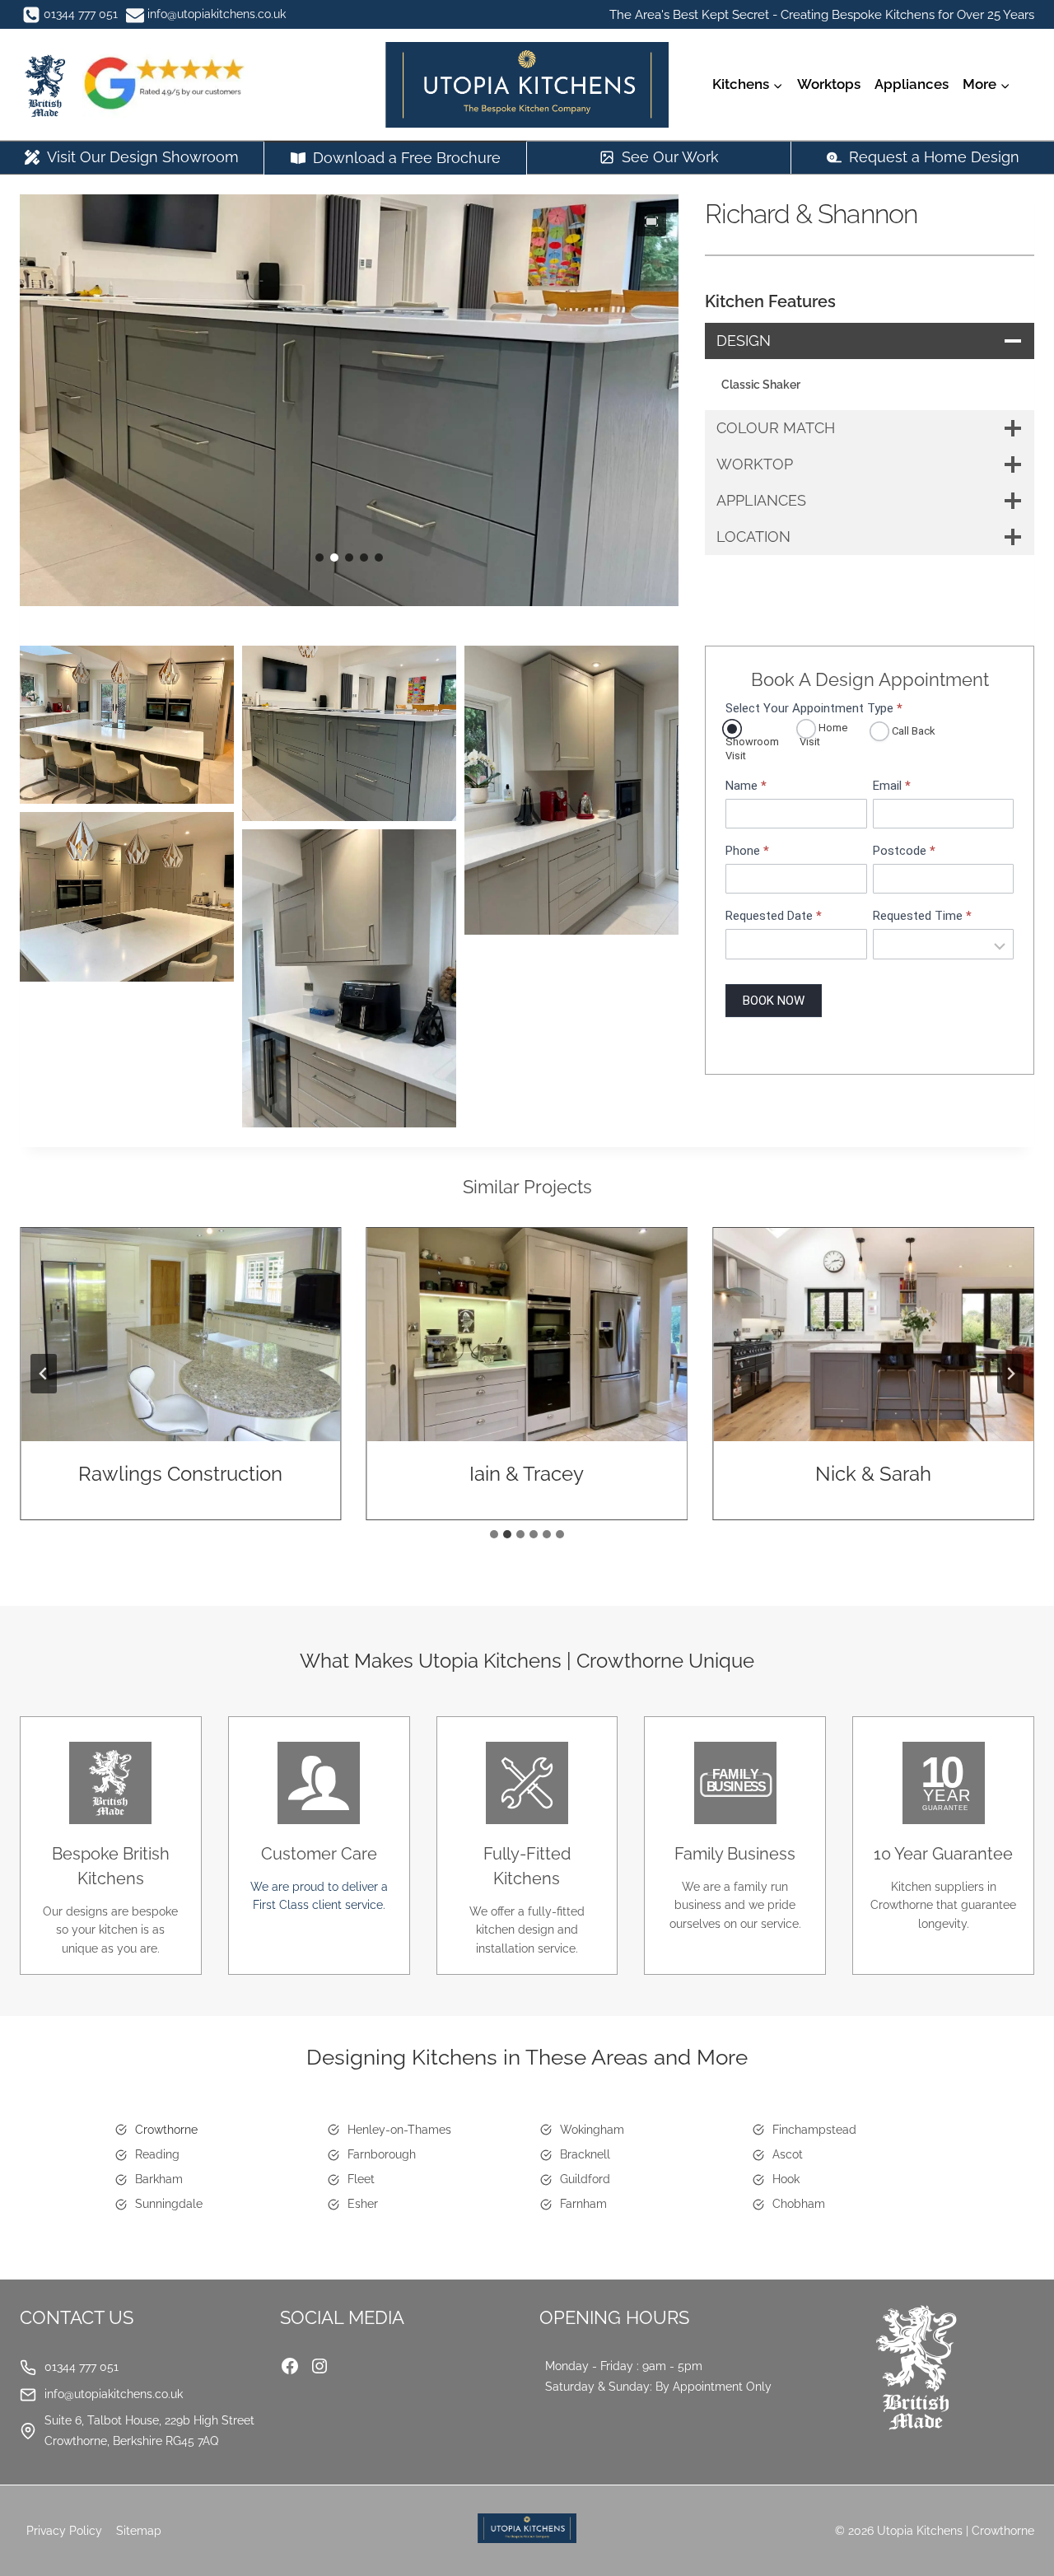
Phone (747, 851)
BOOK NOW (774, 1000)
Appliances (912, 84)
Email (892, 786)
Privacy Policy (64, 2531)
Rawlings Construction (180, 1474)
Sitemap (139, 2531)
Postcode (904, 851)
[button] (651, 222)
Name (746, 786)
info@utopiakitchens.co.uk (114, 2394)
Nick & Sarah (873, 1474)
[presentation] (181, 1335)
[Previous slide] (44, 1374)
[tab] (494, 1534)
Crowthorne (166, 2130)
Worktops (829, 84)
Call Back (912, 731)
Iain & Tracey (527, 1474)
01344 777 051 (82, 2367)
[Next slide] (1010, 1374)
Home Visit (823, 735)
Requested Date (774, 916)
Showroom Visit (752, 749)
